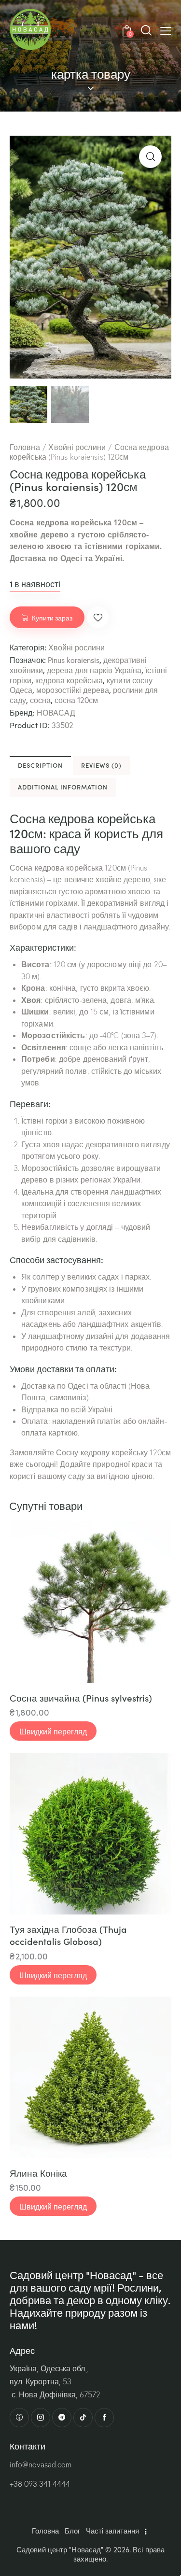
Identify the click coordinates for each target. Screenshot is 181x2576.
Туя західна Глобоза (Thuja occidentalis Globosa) (68, 1935)
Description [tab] (40, 765)
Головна (25, 447)
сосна (40, 700)
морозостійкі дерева (73, 690)
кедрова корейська (69, 680)
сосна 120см (76, 700)
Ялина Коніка (38, 2173)
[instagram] (41, 2418)
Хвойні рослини (77, 447)
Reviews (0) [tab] (101, 765)
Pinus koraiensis (74, 660)
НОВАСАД (56, 713)
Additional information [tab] (63, 787)
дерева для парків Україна (94, 670)
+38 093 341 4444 (40, 2484)
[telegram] (62, 2418)
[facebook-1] (104, 2418)
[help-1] (19, 2418)
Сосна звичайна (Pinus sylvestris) (81, 1698)
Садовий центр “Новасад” (60, 2550)
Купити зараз (52, 618)
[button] (166, 30)
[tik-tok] (83, 2418)
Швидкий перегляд (53, 1731)
